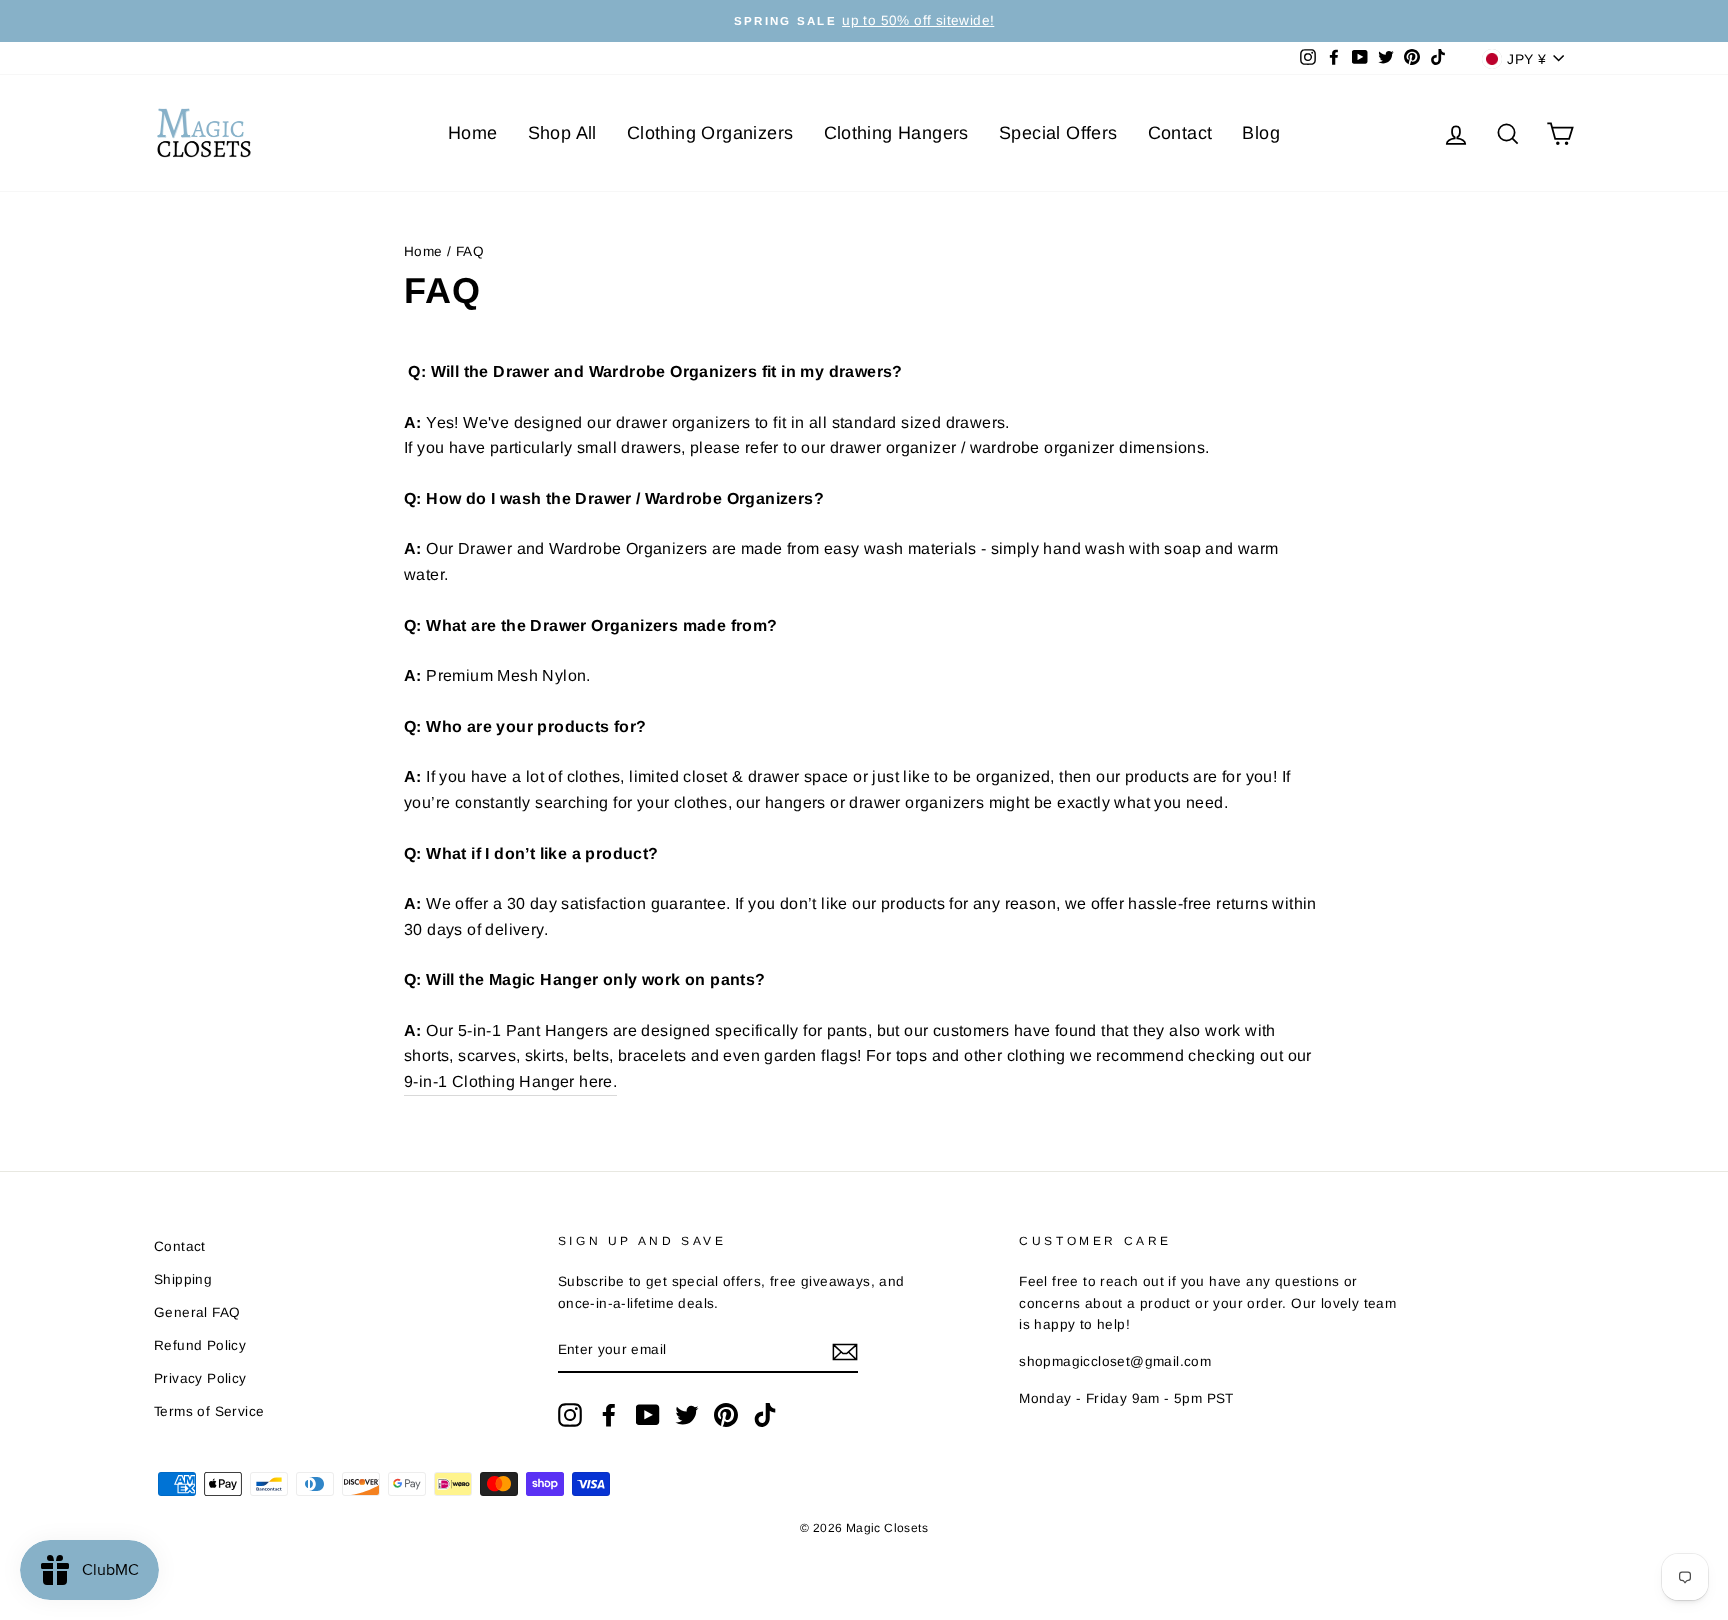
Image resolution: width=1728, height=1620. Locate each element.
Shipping (183, 1279)
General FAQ (197, 1312)
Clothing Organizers (710, 133)
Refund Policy (200, 1345)
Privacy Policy (200, 1378)
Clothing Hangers (896, 133)
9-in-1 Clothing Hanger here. (510, 1081)
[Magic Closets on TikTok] (765, 1415)
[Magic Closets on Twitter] (687, 1415)
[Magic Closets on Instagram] (570, 1415)
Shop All (562, 133)
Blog (1261, 133)
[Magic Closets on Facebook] (609, 1415)
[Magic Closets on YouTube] (648, 1415)
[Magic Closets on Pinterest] (726, 1415)
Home (473, 133)
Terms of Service (209, 1411)
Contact (1180, 133)
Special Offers (1058, 133)
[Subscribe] (845, 1351)
